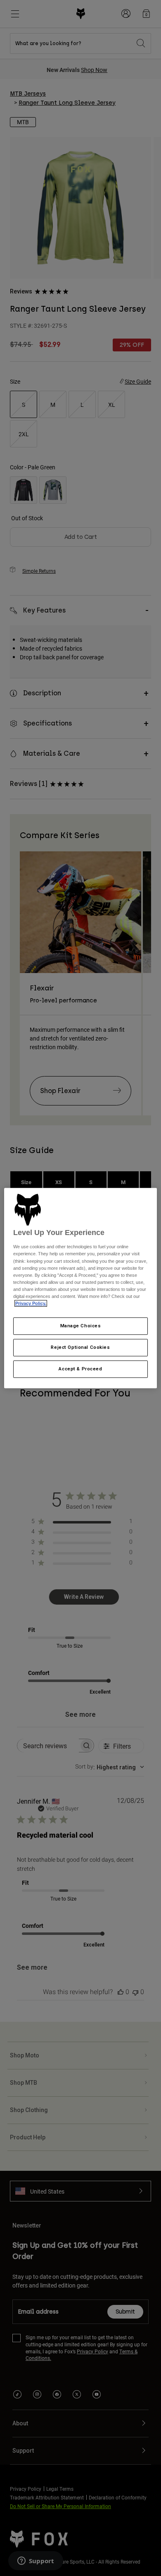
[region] (81, 1288)
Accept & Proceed (80, 1369)
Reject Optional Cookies (80, 1347)
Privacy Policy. (31, 1303)
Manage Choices (81, 1326)
